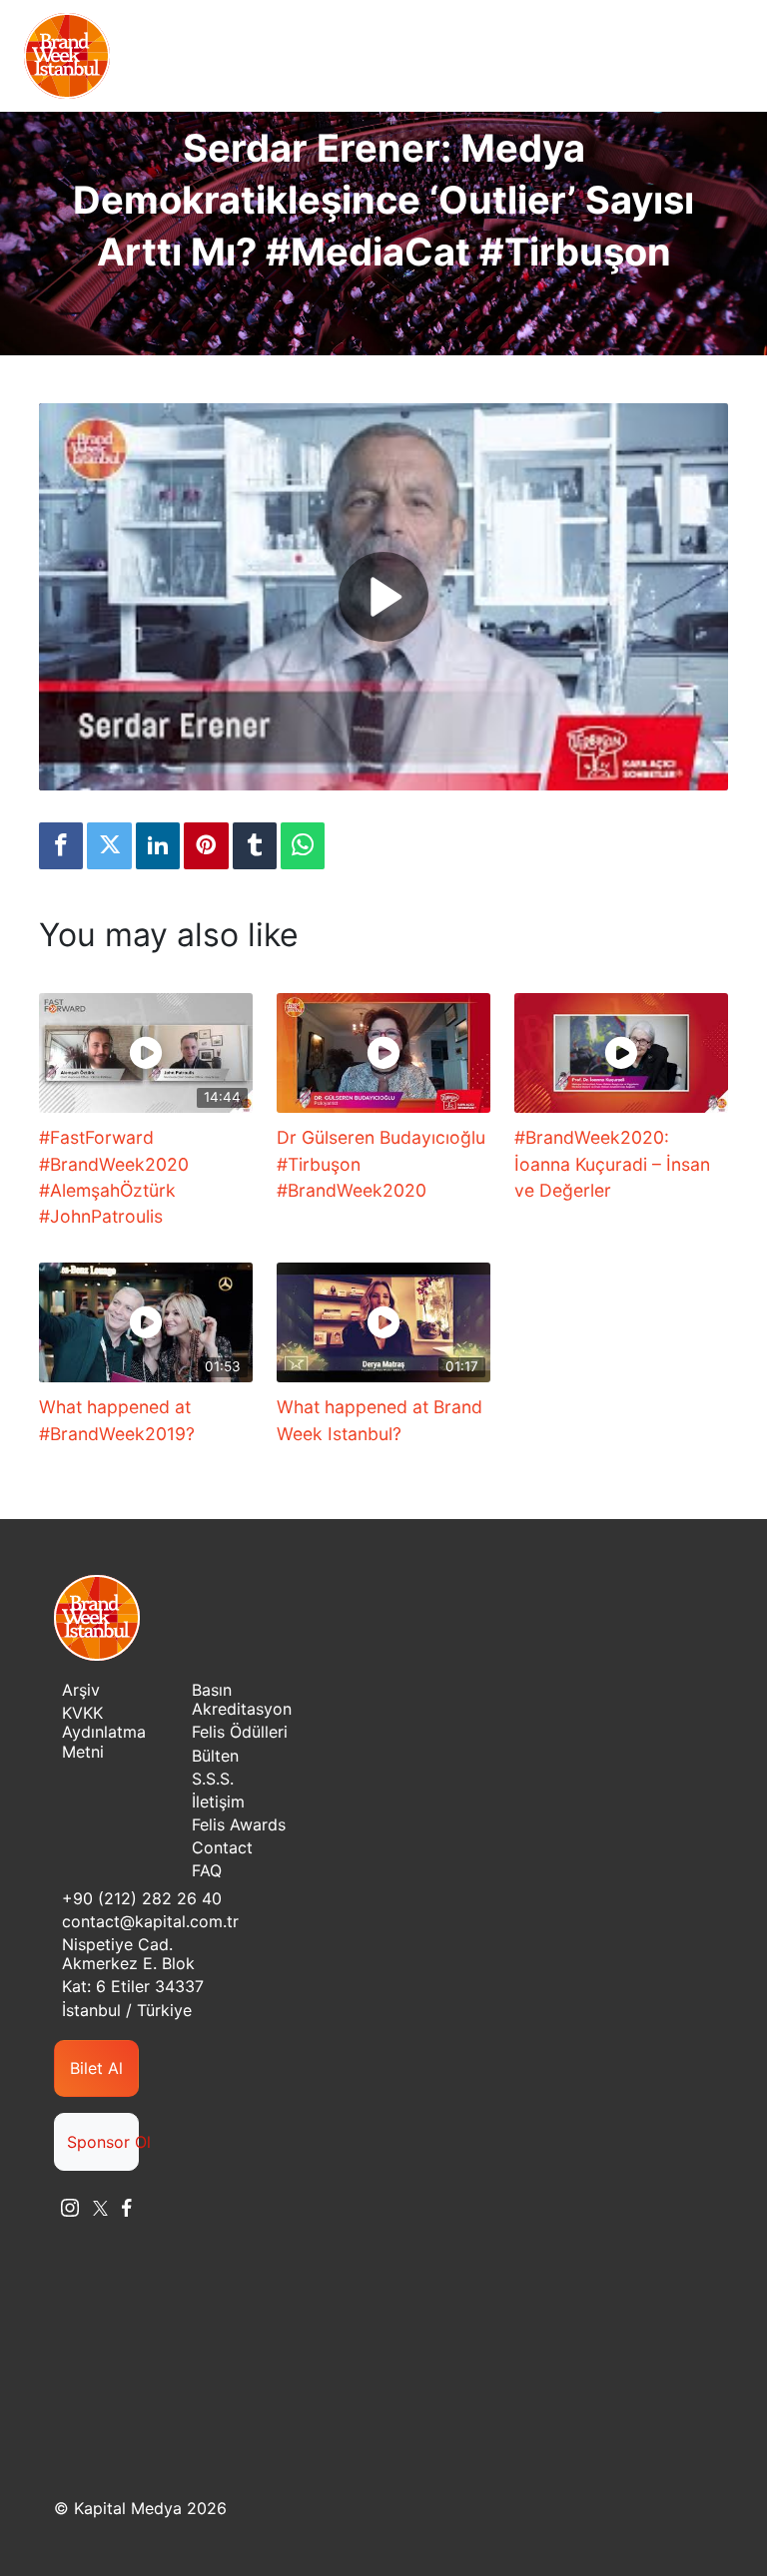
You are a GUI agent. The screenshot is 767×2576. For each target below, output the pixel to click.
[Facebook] (61, 846)
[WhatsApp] (303, 846)
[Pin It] (206, 846)
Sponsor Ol (103, 2142)
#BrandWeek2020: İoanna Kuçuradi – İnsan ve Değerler (612, 1164)
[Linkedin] (158, 846)
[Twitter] (109, 846)
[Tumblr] (255, 846)
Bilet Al (96, 2068)
